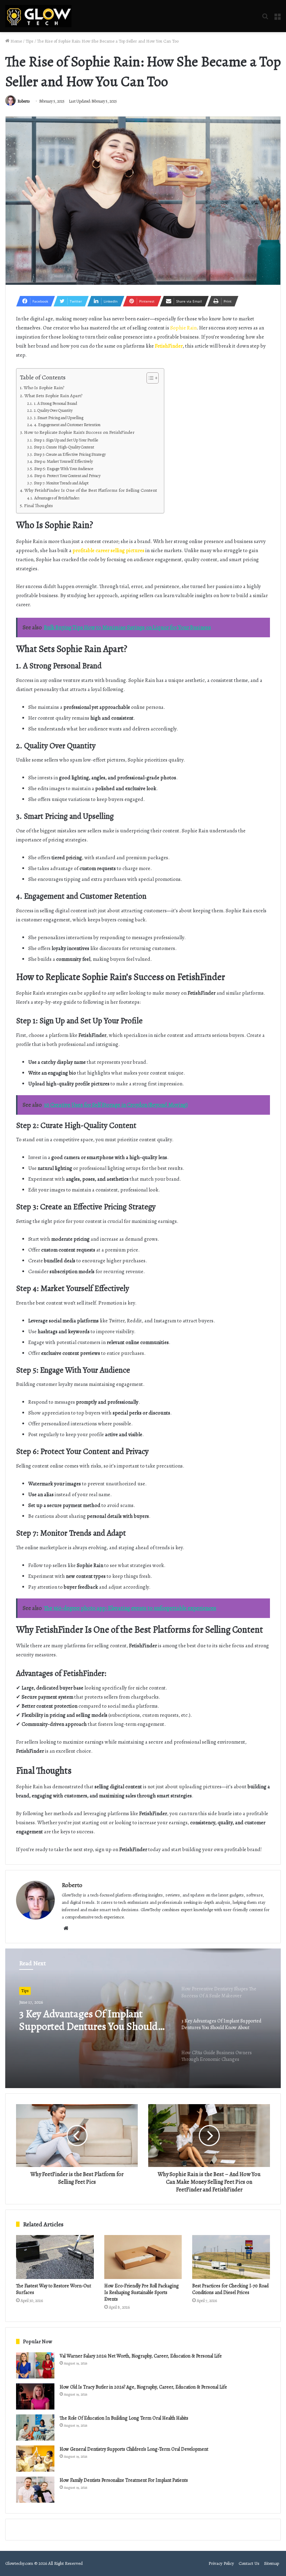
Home (16, 41)
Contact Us (249, 2563)
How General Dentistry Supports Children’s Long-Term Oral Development (134, 2449)
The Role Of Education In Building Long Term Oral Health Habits (124, 2418)
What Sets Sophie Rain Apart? (53, 396)
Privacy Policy (221, 2563)
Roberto (24, 101)
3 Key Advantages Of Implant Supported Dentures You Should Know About (88, 2020)
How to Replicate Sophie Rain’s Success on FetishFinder (79, 432)
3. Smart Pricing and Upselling (58, 418)
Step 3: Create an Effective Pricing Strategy (70, 454)
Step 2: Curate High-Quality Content (64, 447)
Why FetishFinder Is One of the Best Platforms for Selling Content (91, 490)
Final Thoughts (39, 506)
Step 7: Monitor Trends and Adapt (61, 483)
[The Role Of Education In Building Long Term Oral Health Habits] (35, 2427)
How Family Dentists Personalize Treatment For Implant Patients (124, 2480)
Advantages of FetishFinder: (57, 498)
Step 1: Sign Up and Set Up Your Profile (66, 440)
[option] (143, 2018)
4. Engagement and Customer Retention (67, 425)
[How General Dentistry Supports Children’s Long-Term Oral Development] (35, 2459)
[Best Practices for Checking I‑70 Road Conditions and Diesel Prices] (231, 2257)
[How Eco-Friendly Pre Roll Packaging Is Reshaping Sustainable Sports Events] (143, 2257)
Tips (29, 41)
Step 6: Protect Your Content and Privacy (67, 476)
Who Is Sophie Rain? (44, 388)
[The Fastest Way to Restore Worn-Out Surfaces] (55, 2257)
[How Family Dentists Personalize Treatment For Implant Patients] (35, 2490)
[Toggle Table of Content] (149, 378)
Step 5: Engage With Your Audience (64, 469)
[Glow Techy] (38, 16)
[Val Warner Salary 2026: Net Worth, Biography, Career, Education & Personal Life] (35, 2365)
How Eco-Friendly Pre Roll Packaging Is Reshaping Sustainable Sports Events (142, 2292)
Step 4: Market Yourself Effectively (63, 461)
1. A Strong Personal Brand (55, 403)
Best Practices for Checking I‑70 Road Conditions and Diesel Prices (230, 2289)
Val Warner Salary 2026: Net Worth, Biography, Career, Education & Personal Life (141, 2356)
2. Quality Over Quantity (53, 410)
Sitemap (272, 2563)
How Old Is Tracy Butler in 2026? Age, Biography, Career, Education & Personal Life (143, 2387)
